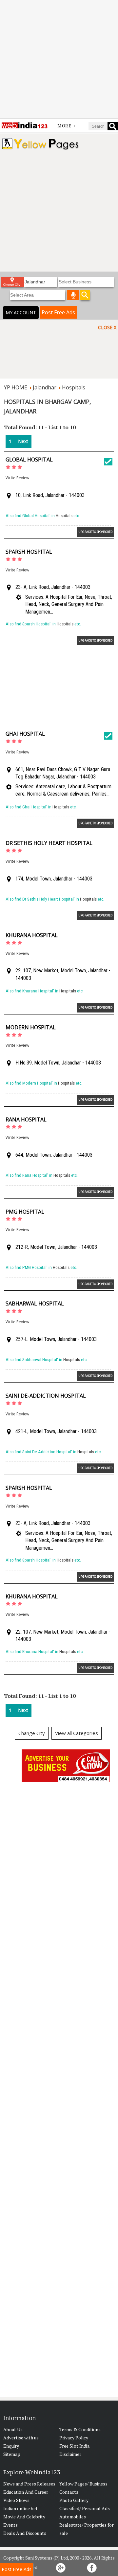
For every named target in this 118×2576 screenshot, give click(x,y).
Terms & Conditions (80, 2429)
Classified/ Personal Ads (85, 2508)
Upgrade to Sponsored (95, 532)
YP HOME (16, 387)
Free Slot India (74, 2446)
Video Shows (16, 2500)
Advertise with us (21, 2438)
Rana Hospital (26, 1119)
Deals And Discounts (25, 2533)
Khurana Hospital (32, 935)
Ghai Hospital (25, 734)
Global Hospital (29, 460)
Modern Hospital (31, 1027)
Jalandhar (45, 387)
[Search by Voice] (73, 295)
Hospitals (74, 387)
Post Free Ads (58, 312)
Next (23, 441)
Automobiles (73, 2517)
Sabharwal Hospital (35, 1303)
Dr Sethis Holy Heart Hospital (49, 843)
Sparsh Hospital (29, 552)
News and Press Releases (29, 2484)
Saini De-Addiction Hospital (46, 1396)
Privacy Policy (74, 2438)
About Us (13, 2429)
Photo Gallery (74, 2500)
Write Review (17, 478)
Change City (32, 1733)
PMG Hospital (25, 1212)
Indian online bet (20, 2508)
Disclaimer (70, 2454)
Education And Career (26, 2492)
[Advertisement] (59, 59)
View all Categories (77, 1733)
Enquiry (11, 2446)
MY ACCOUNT (21, 313)
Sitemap (12, 2454)
